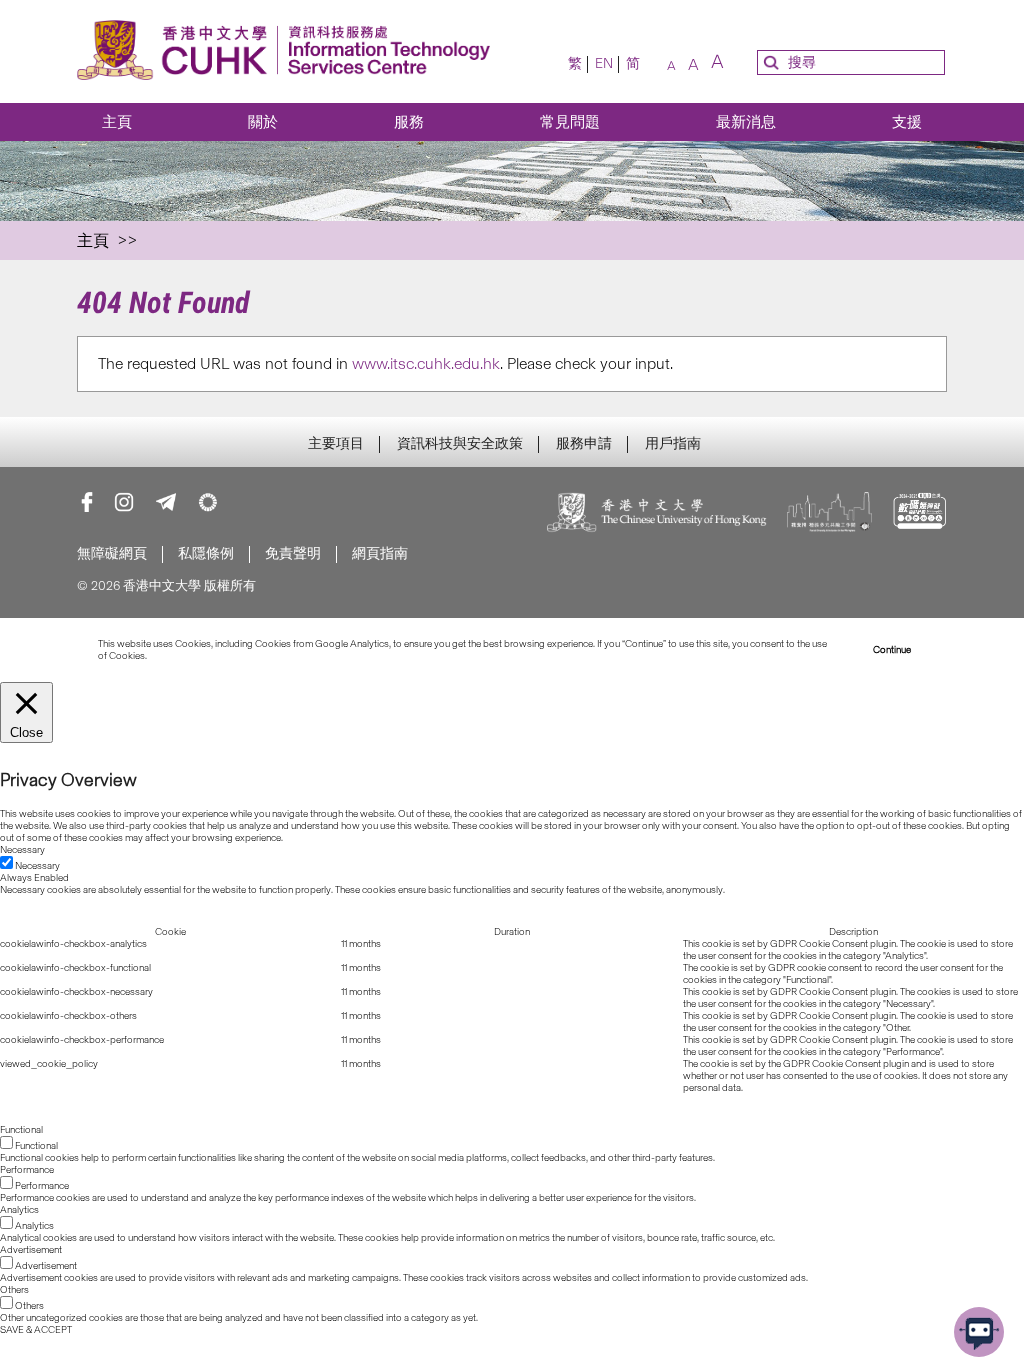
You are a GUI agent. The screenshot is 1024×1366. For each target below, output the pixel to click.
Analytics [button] (19, 1210)
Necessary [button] (22, 850)
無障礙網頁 (112, 553)
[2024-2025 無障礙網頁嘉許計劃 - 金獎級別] (919, 514)
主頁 (117, 122)
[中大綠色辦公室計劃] (208, 502)
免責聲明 (293, 553)
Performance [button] (27, 1170)
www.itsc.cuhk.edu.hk (426, 363)
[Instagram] (124, 502)
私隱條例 (206, 553)
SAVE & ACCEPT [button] (36, 1330)
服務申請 (584, 444)
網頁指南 (380, 553)
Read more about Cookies (204, 656)
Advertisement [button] (31, 1250)
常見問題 (570, 122)
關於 (263, 122)
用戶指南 (673, 444)
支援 (907, 122)
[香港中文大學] (657, 514)
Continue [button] (892, 650)
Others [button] (14, 1290)
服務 (409, 122)
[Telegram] (166, 502)
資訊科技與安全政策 (460, 444)
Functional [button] (21, 1130)
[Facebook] (87, 502)
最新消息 (746, 122)
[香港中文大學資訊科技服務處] (289, 51)
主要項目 (336, 444)
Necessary (37, 866)
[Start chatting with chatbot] (979, 1332)
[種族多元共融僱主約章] (829, 514)
